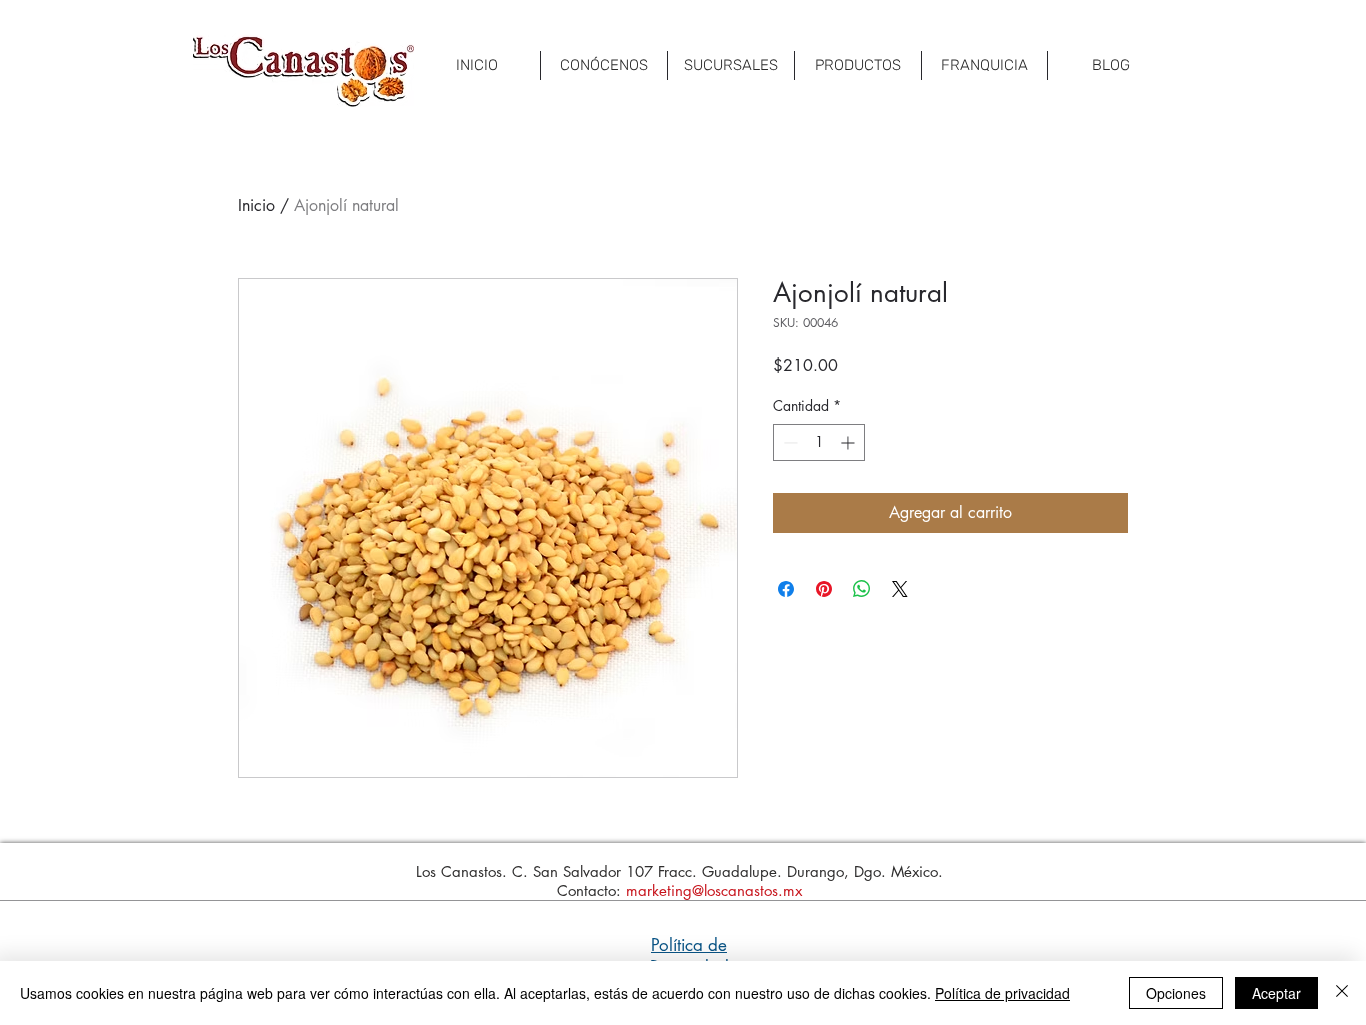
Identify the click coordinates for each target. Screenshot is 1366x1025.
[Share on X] (900, 589)
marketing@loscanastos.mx (714, 890)
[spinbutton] (819, 442)
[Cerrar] (1342, 993)
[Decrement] (788, 442)
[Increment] (849, 442)
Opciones (1176, 993)
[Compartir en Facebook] (786, 589)
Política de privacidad (1002, 993)
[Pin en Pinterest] (824, 589)
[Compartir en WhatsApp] (862, 589)
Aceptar (1276, 993)
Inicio (256, 205)
